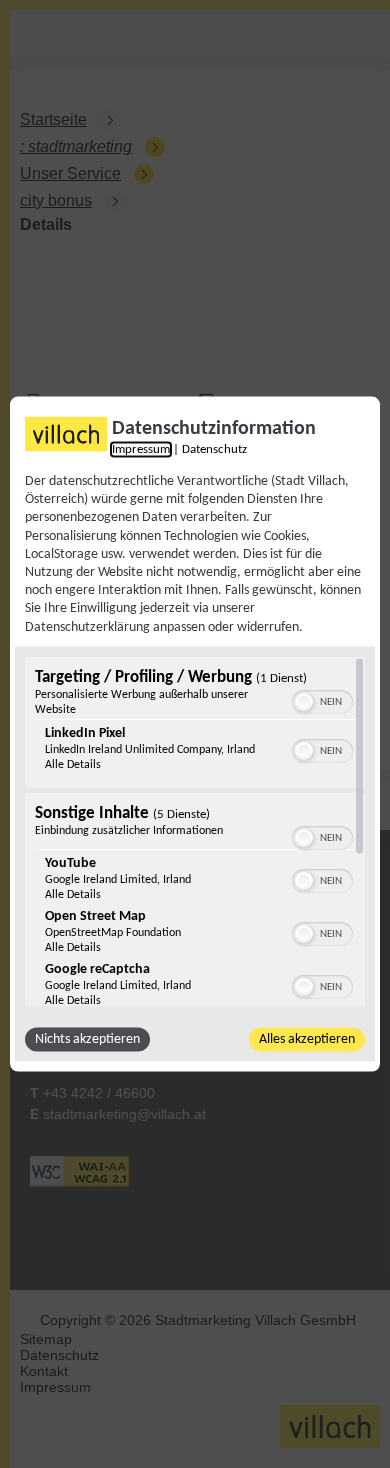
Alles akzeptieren (307, 1038)
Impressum (141, 450)
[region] (195, 831)
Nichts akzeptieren (87, 1038)
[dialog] (195, 734)
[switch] (322, 699)
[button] (304, 701)
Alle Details (73, 764)
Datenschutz (214, 450)
